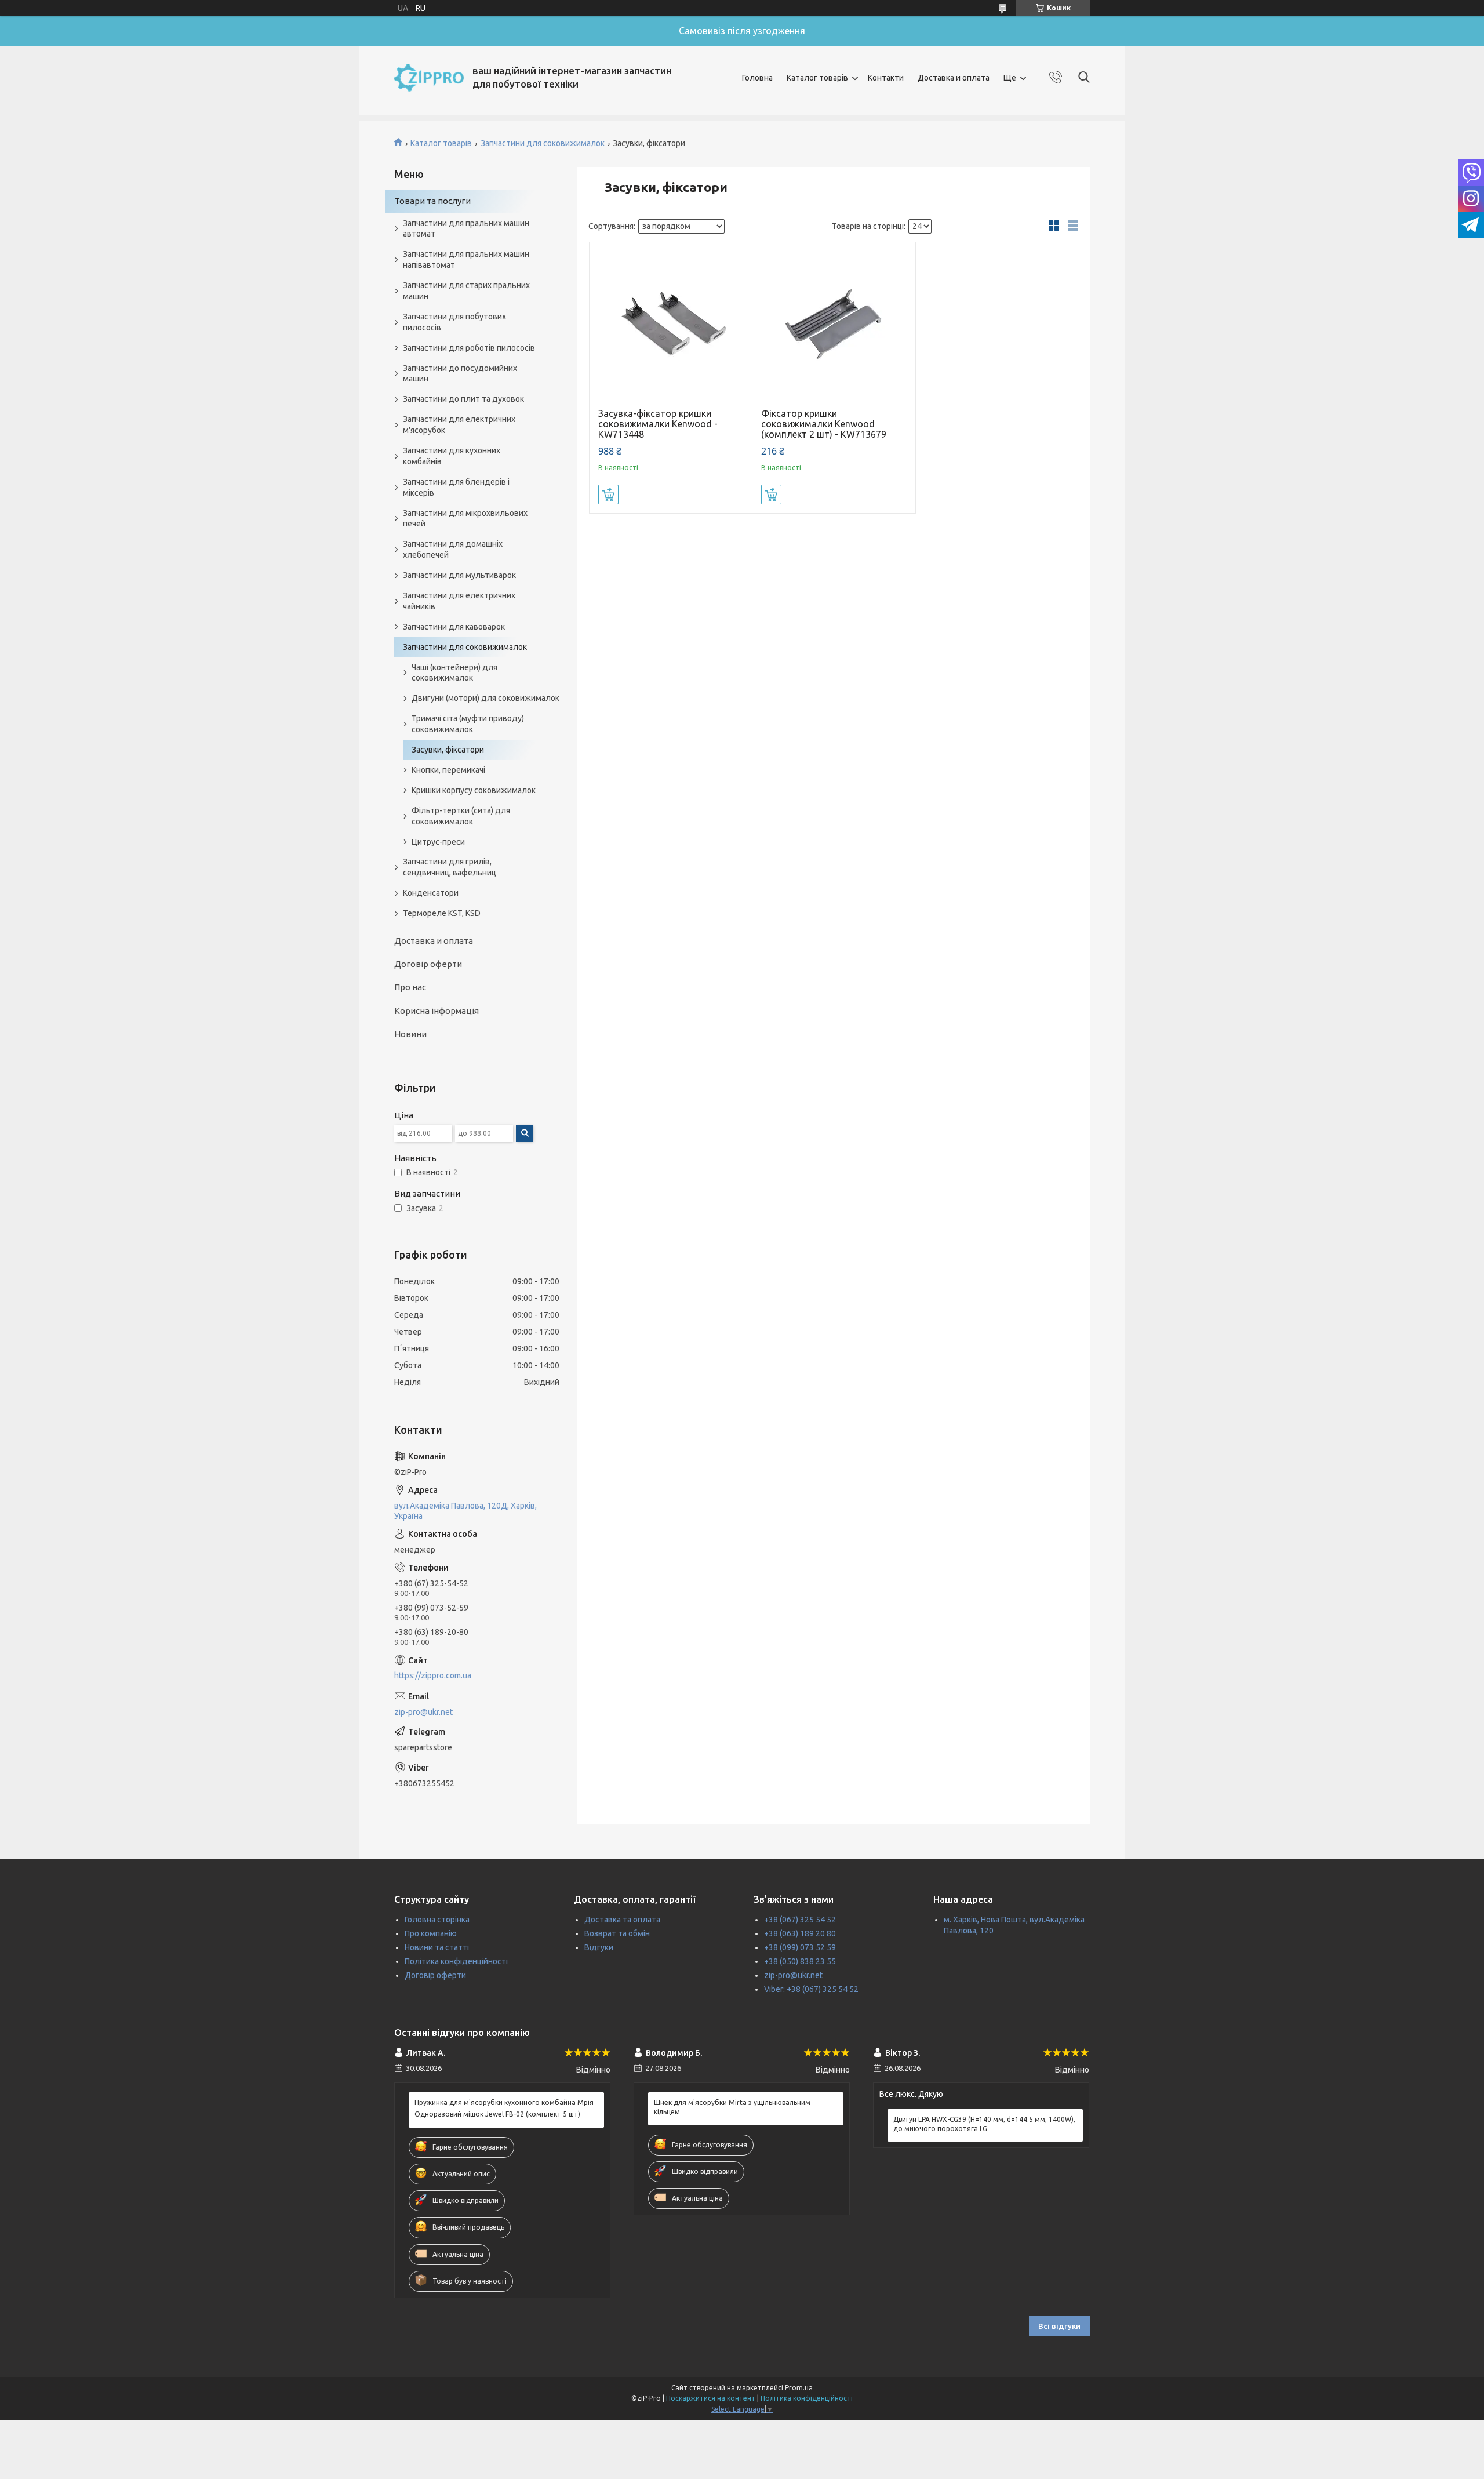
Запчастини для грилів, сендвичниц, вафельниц (450, 867)
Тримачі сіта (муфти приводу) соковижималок (468, 724)
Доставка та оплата (622, 1920)
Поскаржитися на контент (711, 2398)
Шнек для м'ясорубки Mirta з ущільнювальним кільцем (732, 2107)
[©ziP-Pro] (429, 78)
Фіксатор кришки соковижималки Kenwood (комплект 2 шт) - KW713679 (824, 424)
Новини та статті (437, 1947)
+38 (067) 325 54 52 (800, 1920)
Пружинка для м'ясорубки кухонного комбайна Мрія (504, 2102)
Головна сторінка (437, 1920)
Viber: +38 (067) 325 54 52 (811, 1989)
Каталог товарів (817, 78)
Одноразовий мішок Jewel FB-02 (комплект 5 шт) (497, 2114)
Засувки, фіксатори (448, 750)
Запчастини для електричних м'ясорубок (459, 425)
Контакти (886, 78)
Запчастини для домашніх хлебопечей (453, 549)
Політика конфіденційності (456, 1961)
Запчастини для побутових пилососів (454, 322)
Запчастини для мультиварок (459, 575)
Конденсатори (431, 893)
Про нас (410, 987)
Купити (608, 495)
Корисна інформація (437, 1011)
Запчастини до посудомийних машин (460, 374)
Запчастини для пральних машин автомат (466, 229)
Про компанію (431, 1933)
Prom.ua (799, 2388)
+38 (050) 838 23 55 (800, 1961)
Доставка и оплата (954, 78)
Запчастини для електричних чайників (459, 601)
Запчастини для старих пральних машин (466, 291)
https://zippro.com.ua (433, 1675)
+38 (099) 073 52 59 (800, 1947)
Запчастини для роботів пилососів (469, 348)
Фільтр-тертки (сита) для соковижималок (461, 816)
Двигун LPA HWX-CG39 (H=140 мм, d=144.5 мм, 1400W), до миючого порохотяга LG (984, 2124)
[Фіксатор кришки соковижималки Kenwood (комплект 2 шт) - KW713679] (834, 324)
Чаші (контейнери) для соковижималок (454, 673)
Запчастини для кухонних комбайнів (452, 456)
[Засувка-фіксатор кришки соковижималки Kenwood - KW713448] (671, 324)
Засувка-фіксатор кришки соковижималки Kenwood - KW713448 (658, 424)
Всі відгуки (1059, 2326)
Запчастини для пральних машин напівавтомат (466, 259)
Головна (757, 78)
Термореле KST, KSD (442, 913)
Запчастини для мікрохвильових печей (465, 519)
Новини (410, 1034)
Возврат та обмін (617, 1933)
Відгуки (599, 1947)
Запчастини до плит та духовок (463, 399)
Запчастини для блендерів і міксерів (456, 487)
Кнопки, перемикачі (448, 770)
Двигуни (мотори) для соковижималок (485, 698)
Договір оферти (428, 964)
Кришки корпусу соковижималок (474, 790)
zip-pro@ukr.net (423, 1712)
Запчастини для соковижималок (543, 143)
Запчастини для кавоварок (454, 627)
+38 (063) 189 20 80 (800, 1933)
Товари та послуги (432, 201)
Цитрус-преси (438, 842)
